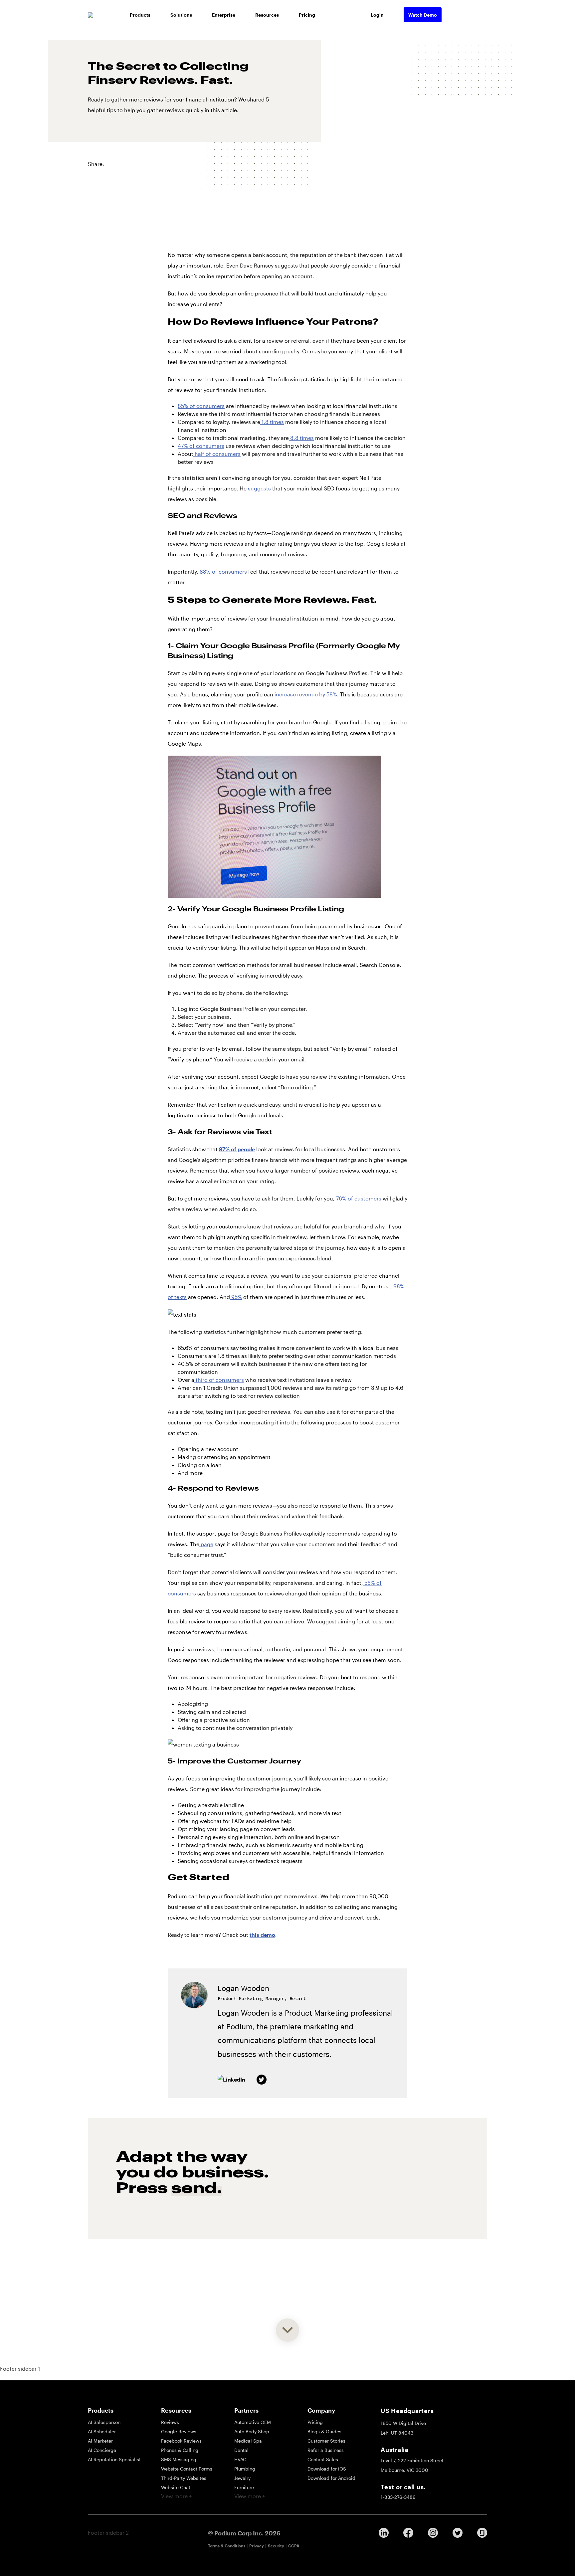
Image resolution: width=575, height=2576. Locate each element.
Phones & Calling (180, 2450)
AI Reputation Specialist (114, 2459)
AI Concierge (102, 2450)
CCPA (294, 2546)
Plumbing (245, 2469)
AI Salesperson (104, 2422)
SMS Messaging (179, 2459)
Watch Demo (423, 15)
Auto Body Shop (252, 2431)
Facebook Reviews (181, 2441)
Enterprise (224, 15)
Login (377, 15)
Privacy (257, 2546)
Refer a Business (326, 2450)
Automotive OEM (253, 2422)
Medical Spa (248, 2441)
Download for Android (331, 2478)
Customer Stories (326, 2441)
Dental (241, 2450)
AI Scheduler (102, 2431)
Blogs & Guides (324, 2431)
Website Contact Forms (187, 2469)
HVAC (240, 2459)
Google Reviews (179, 2431)
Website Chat (176, 2487)
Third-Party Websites (184, 2478)
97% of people (237, 1149)
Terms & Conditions (227, 2546)
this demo (262, 1935)
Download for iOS (327, 2469)
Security (276, 2546)
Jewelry (242, 2478)
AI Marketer (100, 2441)
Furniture (244, 2487)
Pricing (307, 15)
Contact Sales (323, 2459)
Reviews (170, 2422)
